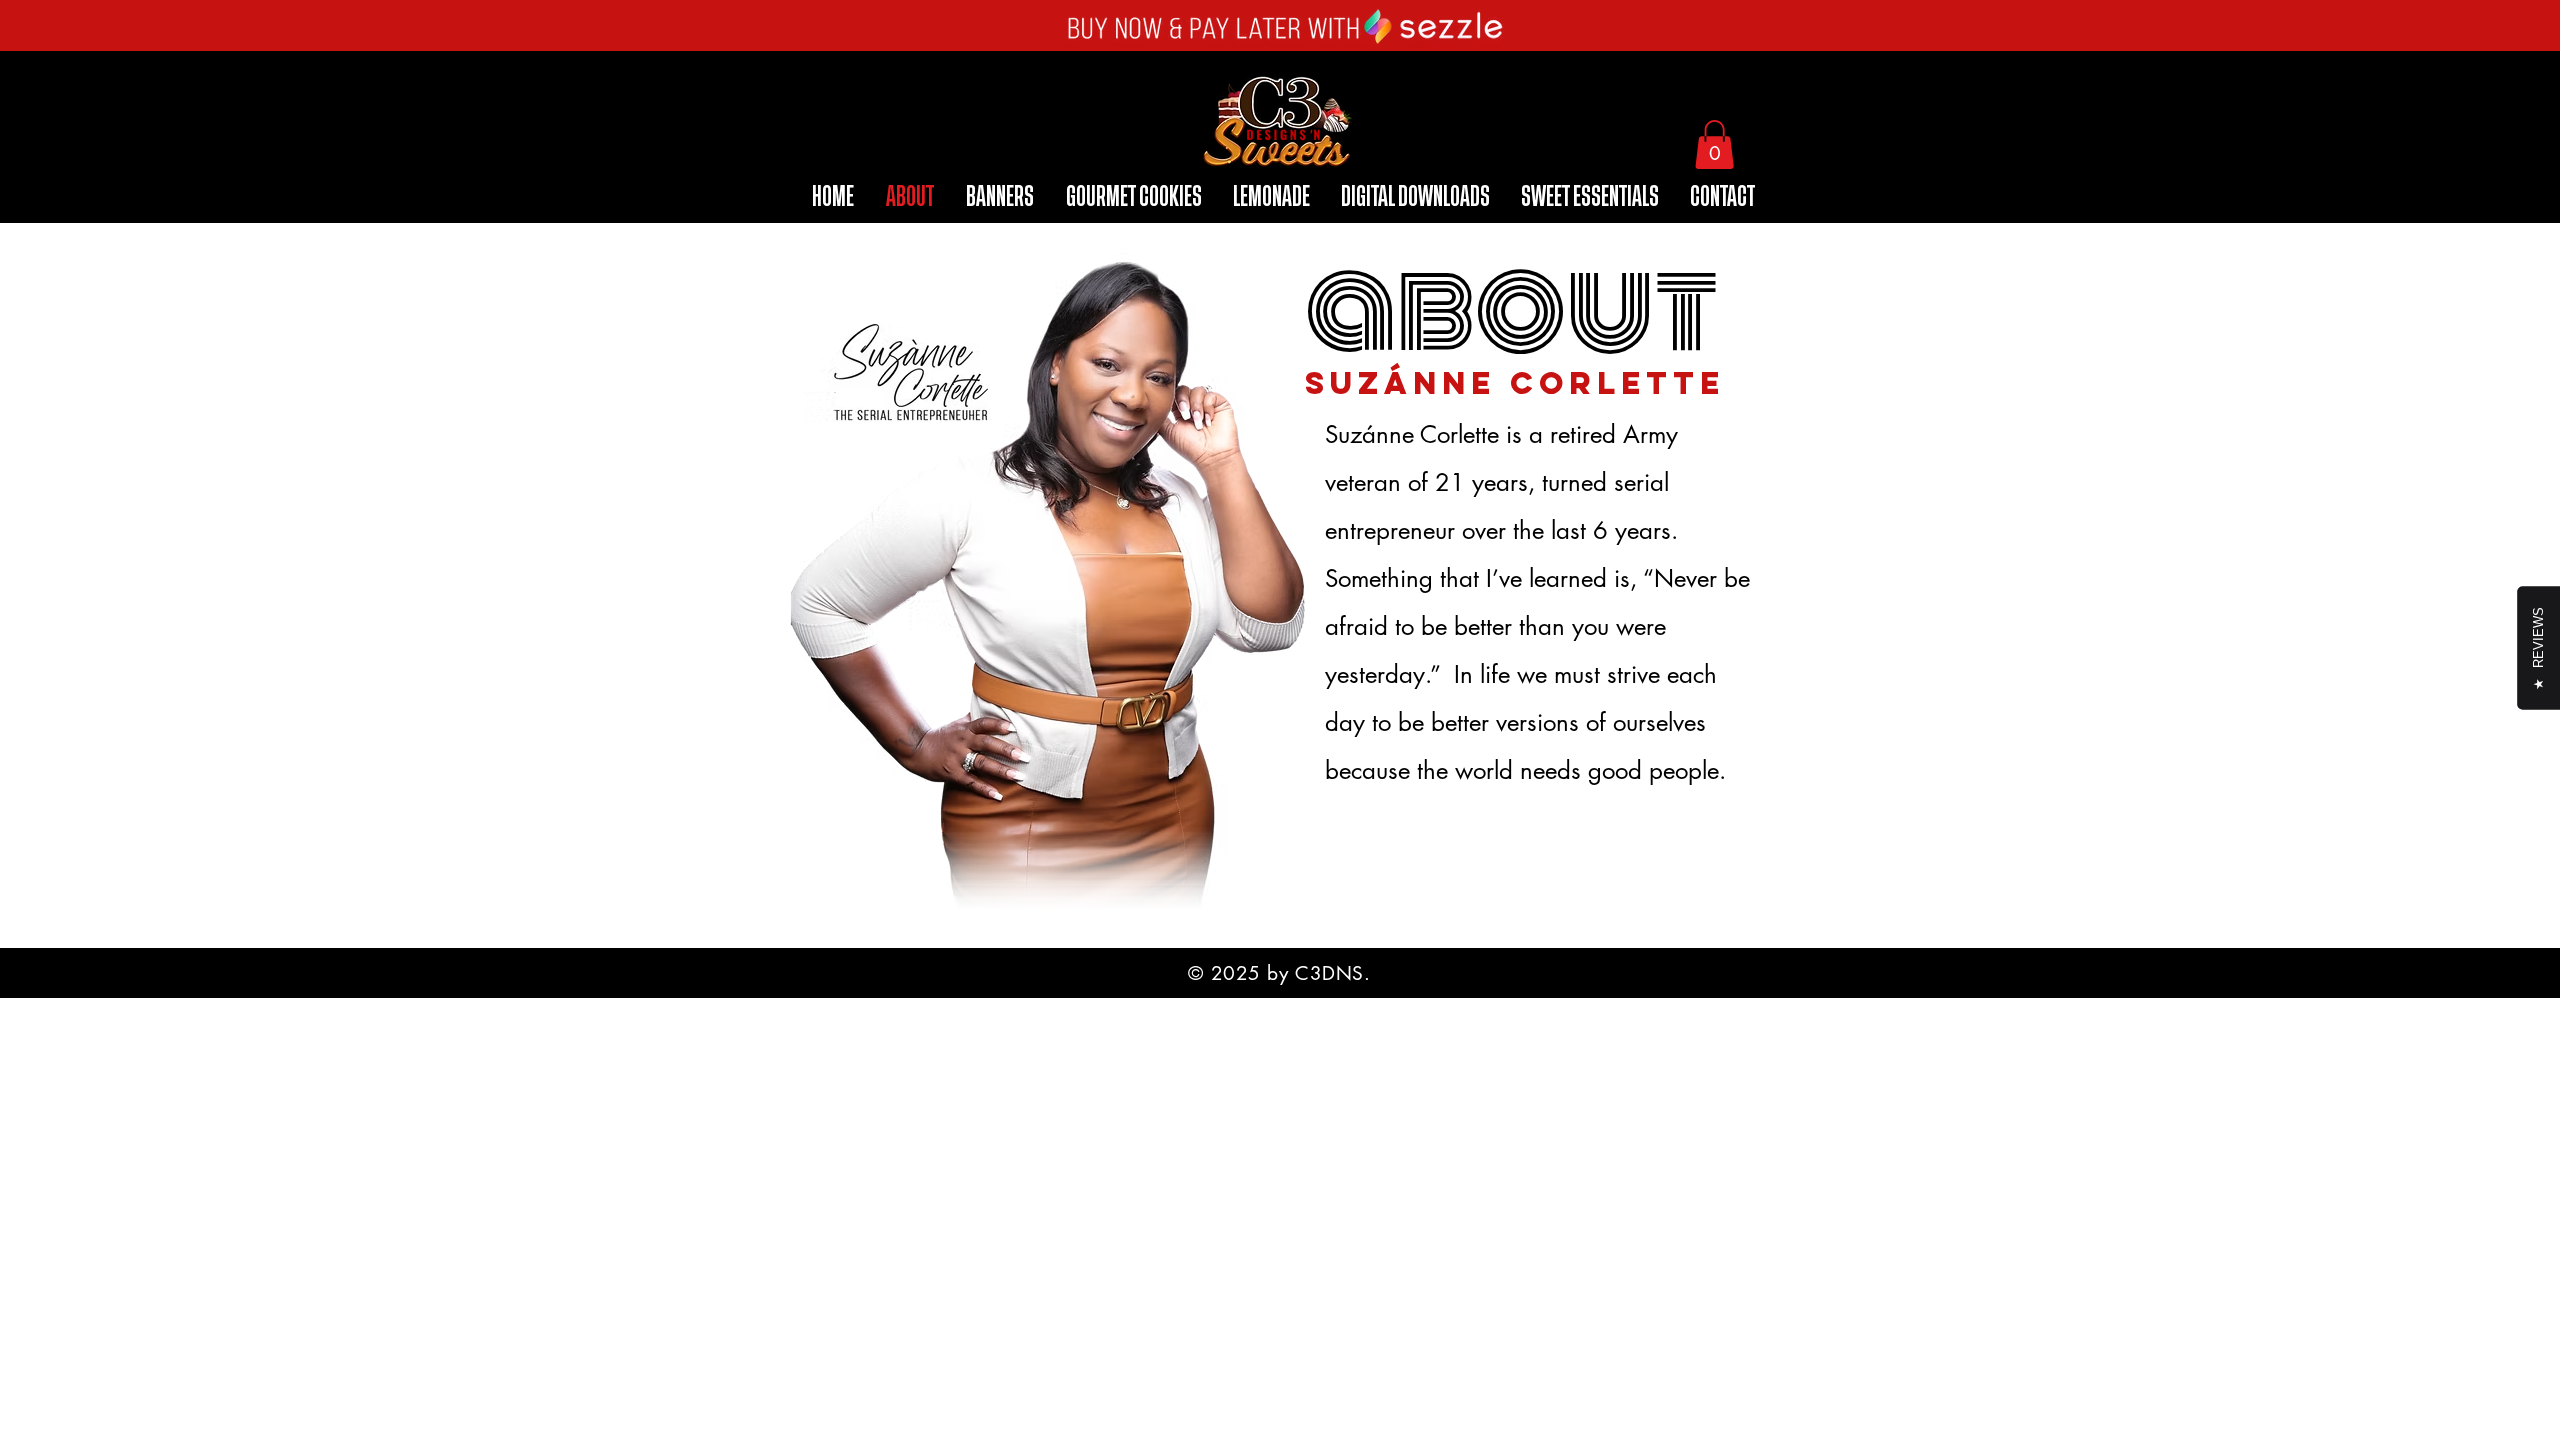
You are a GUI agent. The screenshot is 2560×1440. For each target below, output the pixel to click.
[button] (1714, 144)
